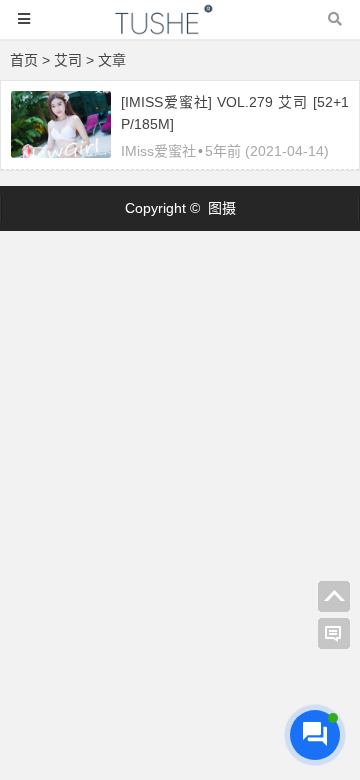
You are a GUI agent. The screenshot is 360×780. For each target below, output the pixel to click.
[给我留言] (334, 634)
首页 (24, 60)
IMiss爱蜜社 (158, 151)
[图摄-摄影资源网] (180, 28)
